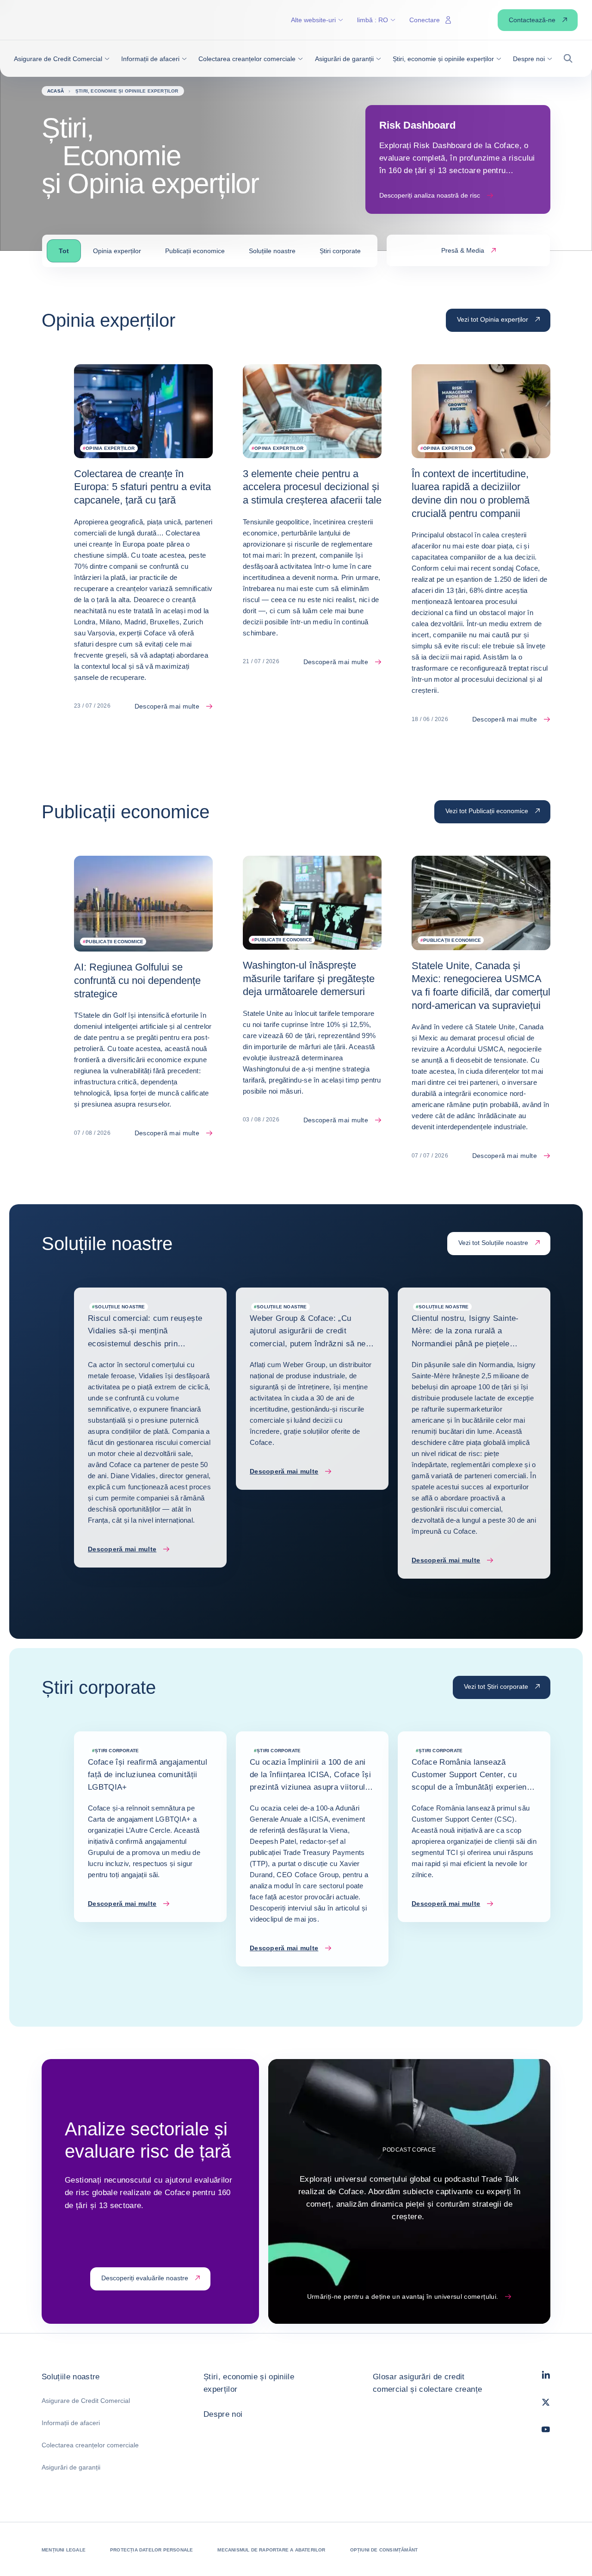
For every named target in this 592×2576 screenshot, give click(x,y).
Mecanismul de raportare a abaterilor (271, 2550)
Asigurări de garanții (71, 2467)
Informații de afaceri (71, 2423)
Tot (64, 251)
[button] (62, 59)
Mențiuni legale (64, 2550)
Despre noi (223, 2414)
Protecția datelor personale (151, 2550)
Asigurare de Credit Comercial (86, 2401)
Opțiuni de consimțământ (384, 2550)
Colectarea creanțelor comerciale (90, 2445)
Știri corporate (340, 251)
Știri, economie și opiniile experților (249, 2383)
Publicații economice (195, 251)
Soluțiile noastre (272, 251)
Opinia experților (117, 251)
